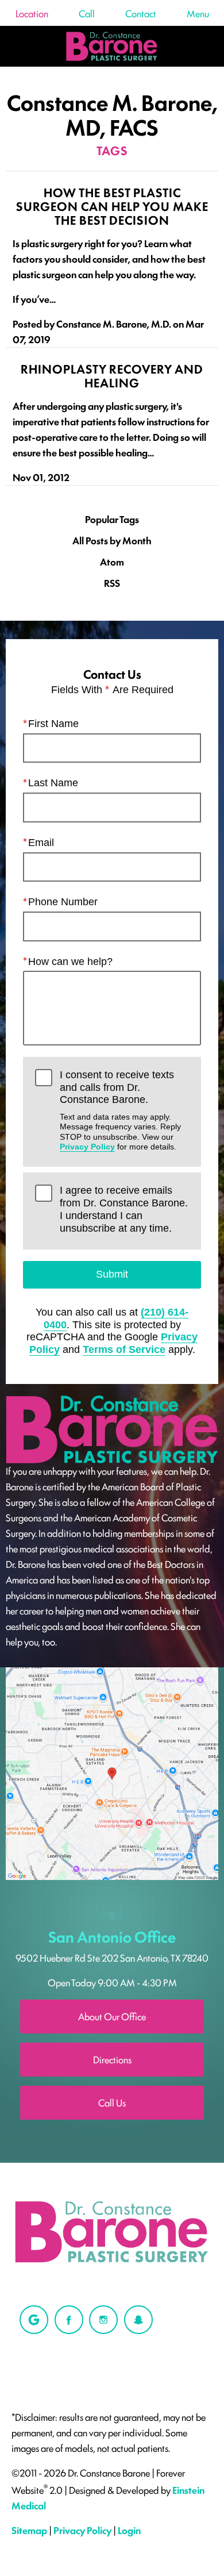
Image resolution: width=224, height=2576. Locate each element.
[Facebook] (69, 2320)
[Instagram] (103, 2320)
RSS (112, 583)
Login (129, 2530)
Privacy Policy (87, 1147)
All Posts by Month (112, 541)
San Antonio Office (112, 1936)
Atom (112, 562)
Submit (112, 1274)
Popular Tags (112, 519)
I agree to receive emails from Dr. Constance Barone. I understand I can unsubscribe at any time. (124, 1209)
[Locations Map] (112, 1772)
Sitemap (29, 2530)
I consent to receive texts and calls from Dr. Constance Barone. (120, 1110)
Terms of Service (124, 1349)
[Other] (34, 2320)
